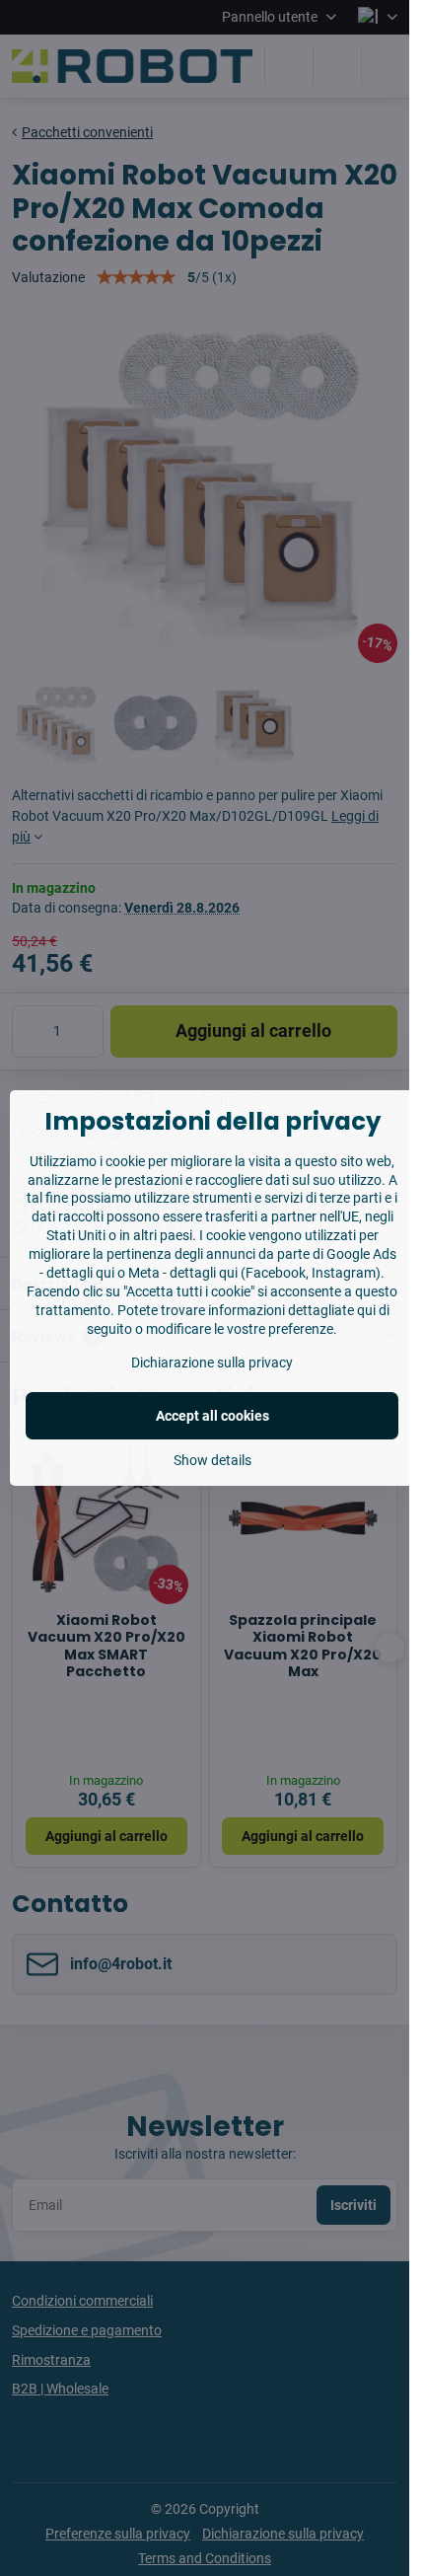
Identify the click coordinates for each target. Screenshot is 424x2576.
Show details (212, 1460)
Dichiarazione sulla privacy (212, 1362)
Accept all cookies (212, 1416)
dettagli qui (80, 1273)
